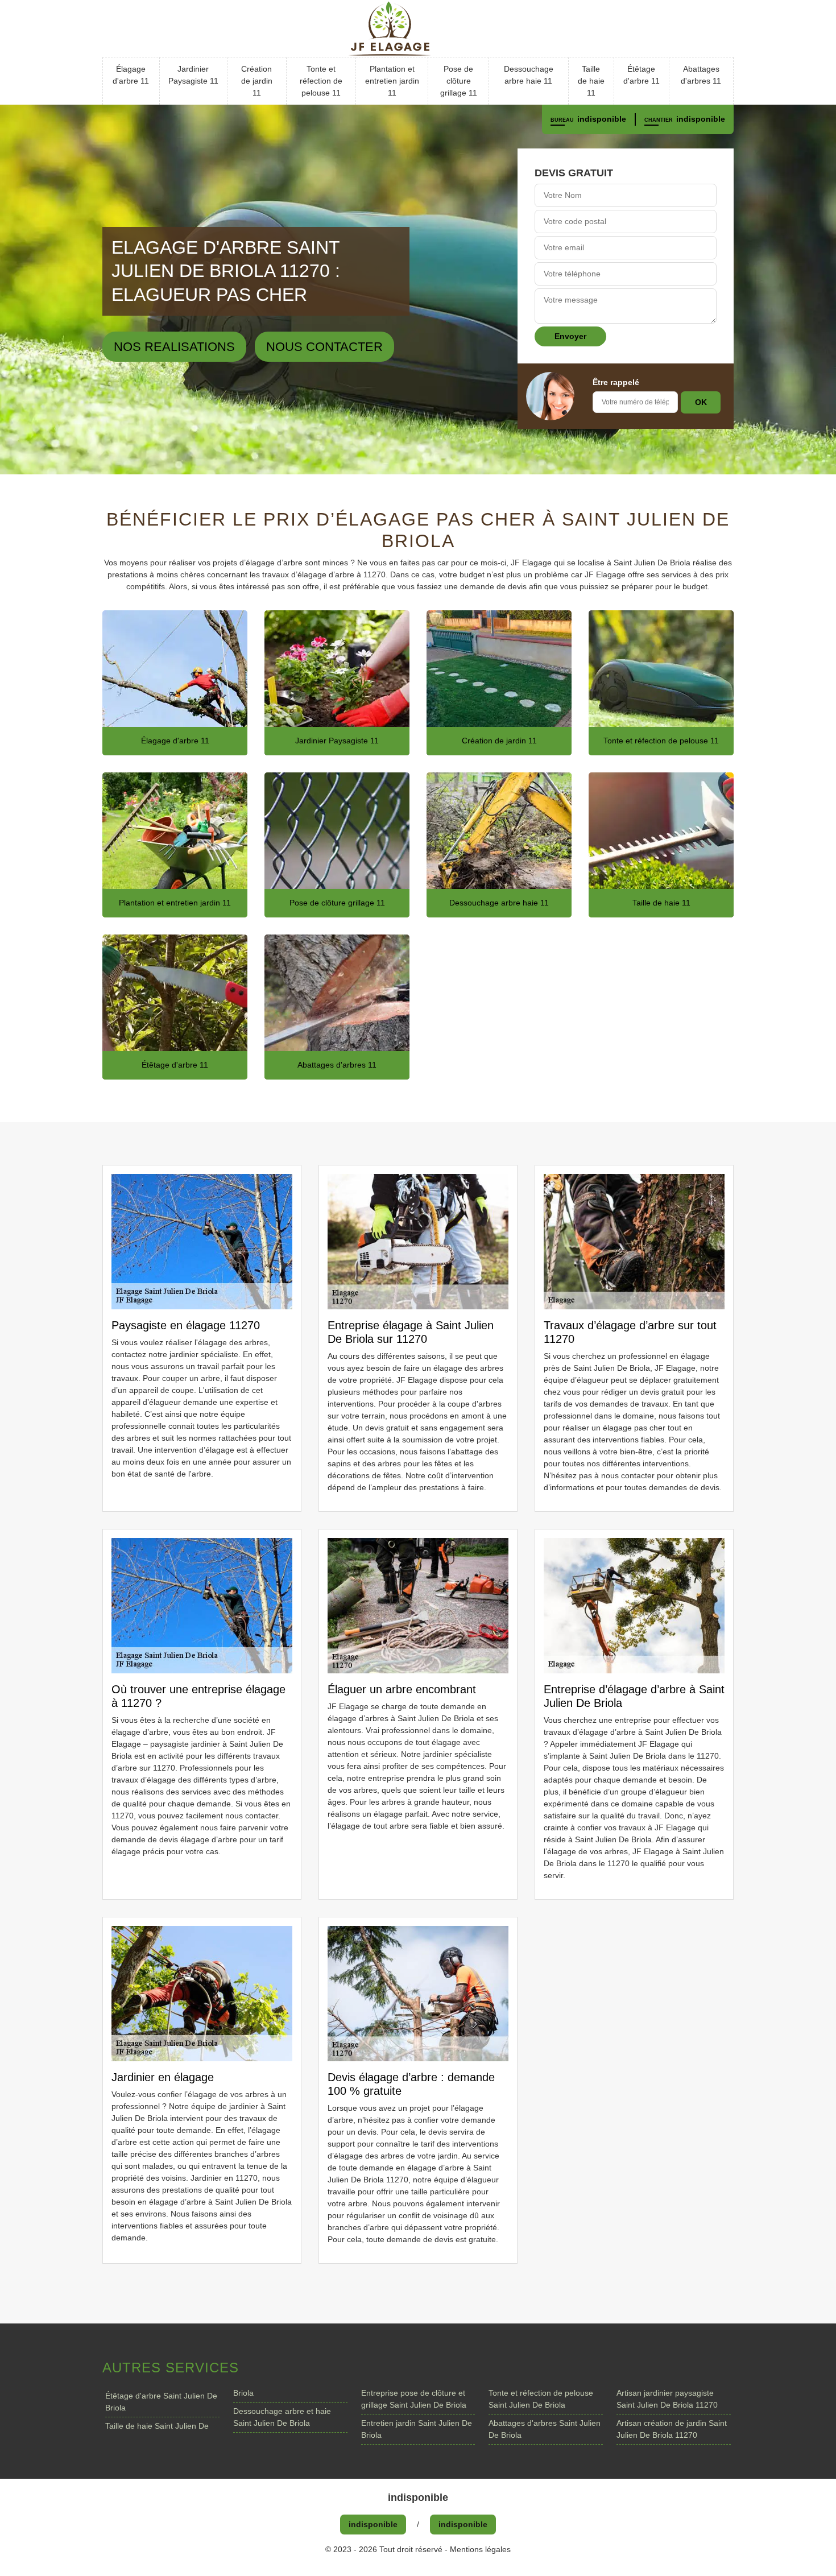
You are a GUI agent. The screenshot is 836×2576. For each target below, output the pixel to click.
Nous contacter (324, 347)
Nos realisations (174, 347)
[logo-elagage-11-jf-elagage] (418, 28)
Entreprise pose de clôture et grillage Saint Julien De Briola (414, 2399)
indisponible (602, 119)
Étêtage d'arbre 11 (642, 75)
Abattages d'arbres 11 (701, 75)
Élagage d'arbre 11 (131, 75)
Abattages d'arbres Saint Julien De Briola (545, 2429)
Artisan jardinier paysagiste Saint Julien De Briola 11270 (667, 2399)
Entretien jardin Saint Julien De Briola (417, 2429)
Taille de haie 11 (591, 81)
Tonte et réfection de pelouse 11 (321, 81)
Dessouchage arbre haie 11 (529, 75)
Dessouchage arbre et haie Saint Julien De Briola (282, 2417)
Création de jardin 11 (257, 81)
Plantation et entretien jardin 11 (392, 81)
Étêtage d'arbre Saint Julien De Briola (161, 2402)
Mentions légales (480, 2549)
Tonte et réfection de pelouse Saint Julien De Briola (541, 2399)
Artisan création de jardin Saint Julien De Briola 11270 (672, 2429)
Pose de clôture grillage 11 (459, 81)
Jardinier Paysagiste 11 (193, 75)
